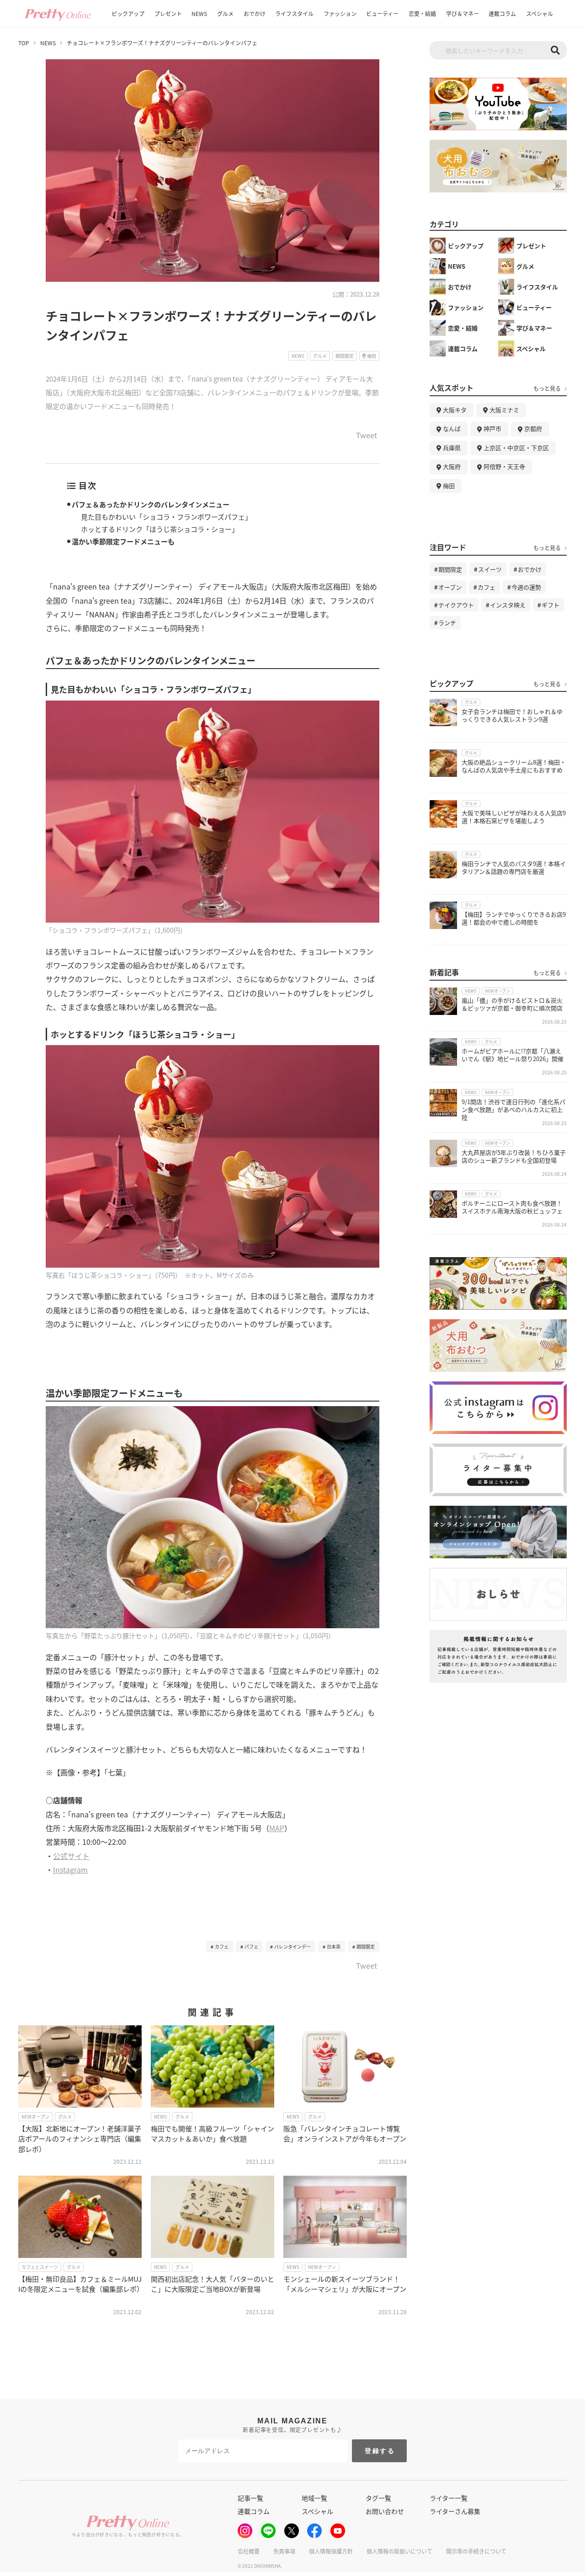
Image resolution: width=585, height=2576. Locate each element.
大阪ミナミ (504, 410)
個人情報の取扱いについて (399, 2551)
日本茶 (334, 1947)
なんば (452, 428)
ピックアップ (128, 13)
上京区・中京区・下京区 (516, 448)
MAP (277, 1828)
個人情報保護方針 (331, 2551)
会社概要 (249, 2551)
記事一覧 (250, 2498)
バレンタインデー (292, 1947)
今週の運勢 (526, 587)
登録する (380, 2451)
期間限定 (366, 1947)
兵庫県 (452, 448)
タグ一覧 (378, 2498)
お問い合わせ (385, 2511)
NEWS (199, 13)
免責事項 (284, 2551)
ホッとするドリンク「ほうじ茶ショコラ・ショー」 (160, 529)
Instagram (70, 1870)
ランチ (447, 623)
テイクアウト (456, 605)
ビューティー (382, 13)
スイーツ (490, 569)
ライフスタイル (294, 13)
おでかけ (255, 13)
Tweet (367, 436)
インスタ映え (508, 605)
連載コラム (502, 13)
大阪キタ (455, 410)
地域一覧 (314, 2498)
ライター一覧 (449, 2498)
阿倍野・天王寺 (504, 466)
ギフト (550, 605)
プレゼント (168, 13)
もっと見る (547, 388)
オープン (450, 587)
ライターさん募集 (455, 2511)
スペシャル (540, 13)
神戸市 (492, 428)
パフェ (251, 1947)
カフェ (222, 1947)
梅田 (449, 486)
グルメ (225, 13)
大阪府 (452, 466)
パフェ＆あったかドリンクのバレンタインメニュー (151, 504)
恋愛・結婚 (422, 13)
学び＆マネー (463, 13)
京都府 (533, 428)
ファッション (340, 13)
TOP (24, 43)
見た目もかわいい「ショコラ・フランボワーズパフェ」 (166, 517)
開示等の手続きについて (476, 2551)
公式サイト (71, 1856)
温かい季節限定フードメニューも (123, 541)
